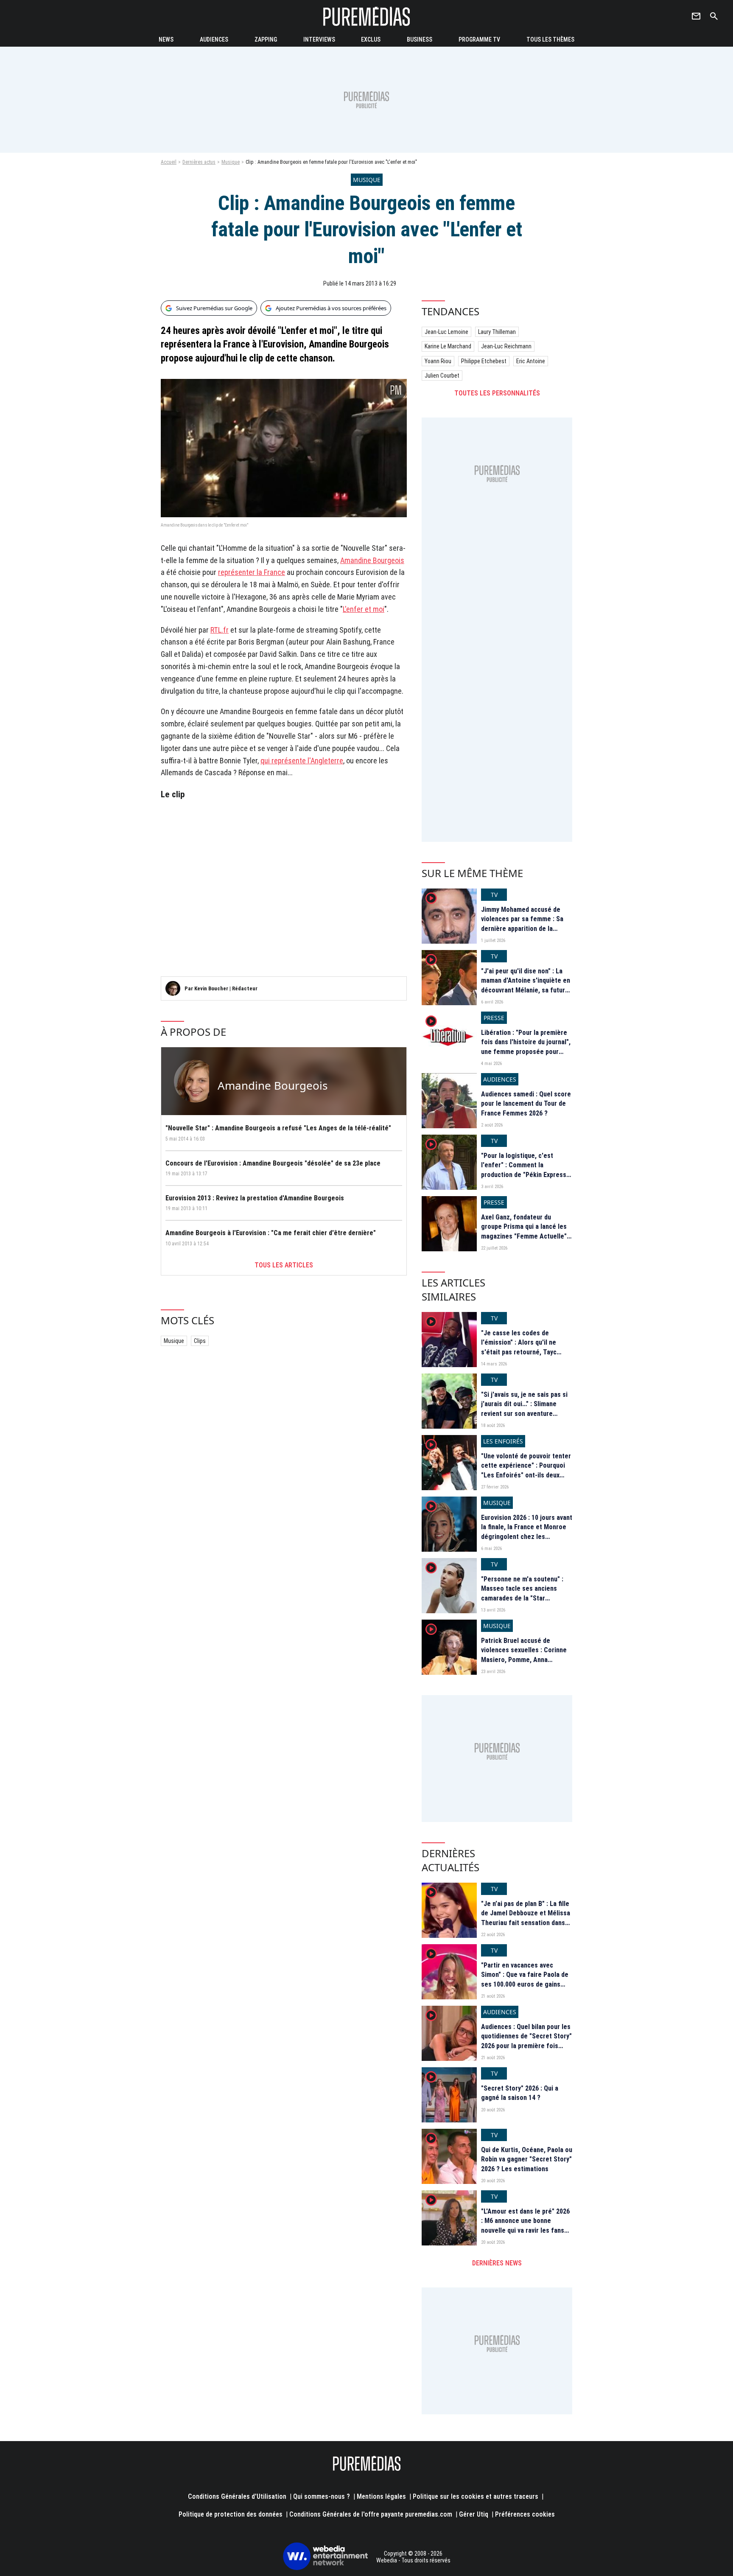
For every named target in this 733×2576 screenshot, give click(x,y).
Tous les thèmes (550, 39)
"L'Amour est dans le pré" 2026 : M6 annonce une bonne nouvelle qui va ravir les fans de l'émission (525, 2226)
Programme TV (479, 39)
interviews (319, 39)
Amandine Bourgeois (372, 560)
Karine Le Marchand (448, 346)
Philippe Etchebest (484, 361)
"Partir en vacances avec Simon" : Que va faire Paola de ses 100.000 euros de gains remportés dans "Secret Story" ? (526, 1984)
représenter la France (252, 572)
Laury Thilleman (497, 332)
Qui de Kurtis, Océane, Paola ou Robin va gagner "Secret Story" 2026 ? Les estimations (527, 2159)
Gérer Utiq (474, 2514)
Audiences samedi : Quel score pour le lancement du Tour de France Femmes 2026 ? (526, 1104)
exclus (371, 39)
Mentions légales (381, 2496)
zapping (266, 39)
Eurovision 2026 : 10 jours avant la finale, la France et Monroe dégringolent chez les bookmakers (527, 1532)
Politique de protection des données (231, 2514)
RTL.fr (220, 630)
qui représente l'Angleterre (302, 761)
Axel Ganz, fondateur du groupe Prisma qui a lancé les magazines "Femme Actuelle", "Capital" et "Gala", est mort (525, 1231)
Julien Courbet (442, 376)
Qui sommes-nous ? (322, 2496)
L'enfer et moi (364, 609)
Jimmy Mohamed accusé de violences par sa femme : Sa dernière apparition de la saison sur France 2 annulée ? (524, 924)
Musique (231, 162)
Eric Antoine (531, 361)
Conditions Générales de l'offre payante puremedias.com (371, 2514)
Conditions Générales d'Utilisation (237, 2496)
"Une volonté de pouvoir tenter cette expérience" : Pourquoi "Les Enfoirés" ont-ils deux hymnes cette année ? (526, 1470)
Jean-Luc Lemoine (446, 332)
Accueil (169, 162)
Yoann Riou (438, 361)
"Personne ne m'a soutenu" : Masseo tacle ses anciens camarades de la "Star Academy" (522, 1593)
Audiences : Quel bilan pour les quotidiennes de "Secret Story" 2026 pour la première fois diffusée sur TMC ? (526, 2041)
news (166, 39)
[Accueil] (366, 16)
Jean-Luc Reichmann (506, 346)
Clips (200, 1341)
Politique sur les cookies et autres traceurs (476, 2496)
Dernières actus (199, 162)
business (420, 39)
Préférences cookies (525, 2514)
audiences (214, 39)
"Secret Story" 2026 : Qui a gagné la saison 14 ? (520, 2093)
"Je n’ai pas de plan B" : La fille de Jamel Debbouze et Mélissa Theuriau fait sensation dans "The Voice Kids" (526, 1918)
